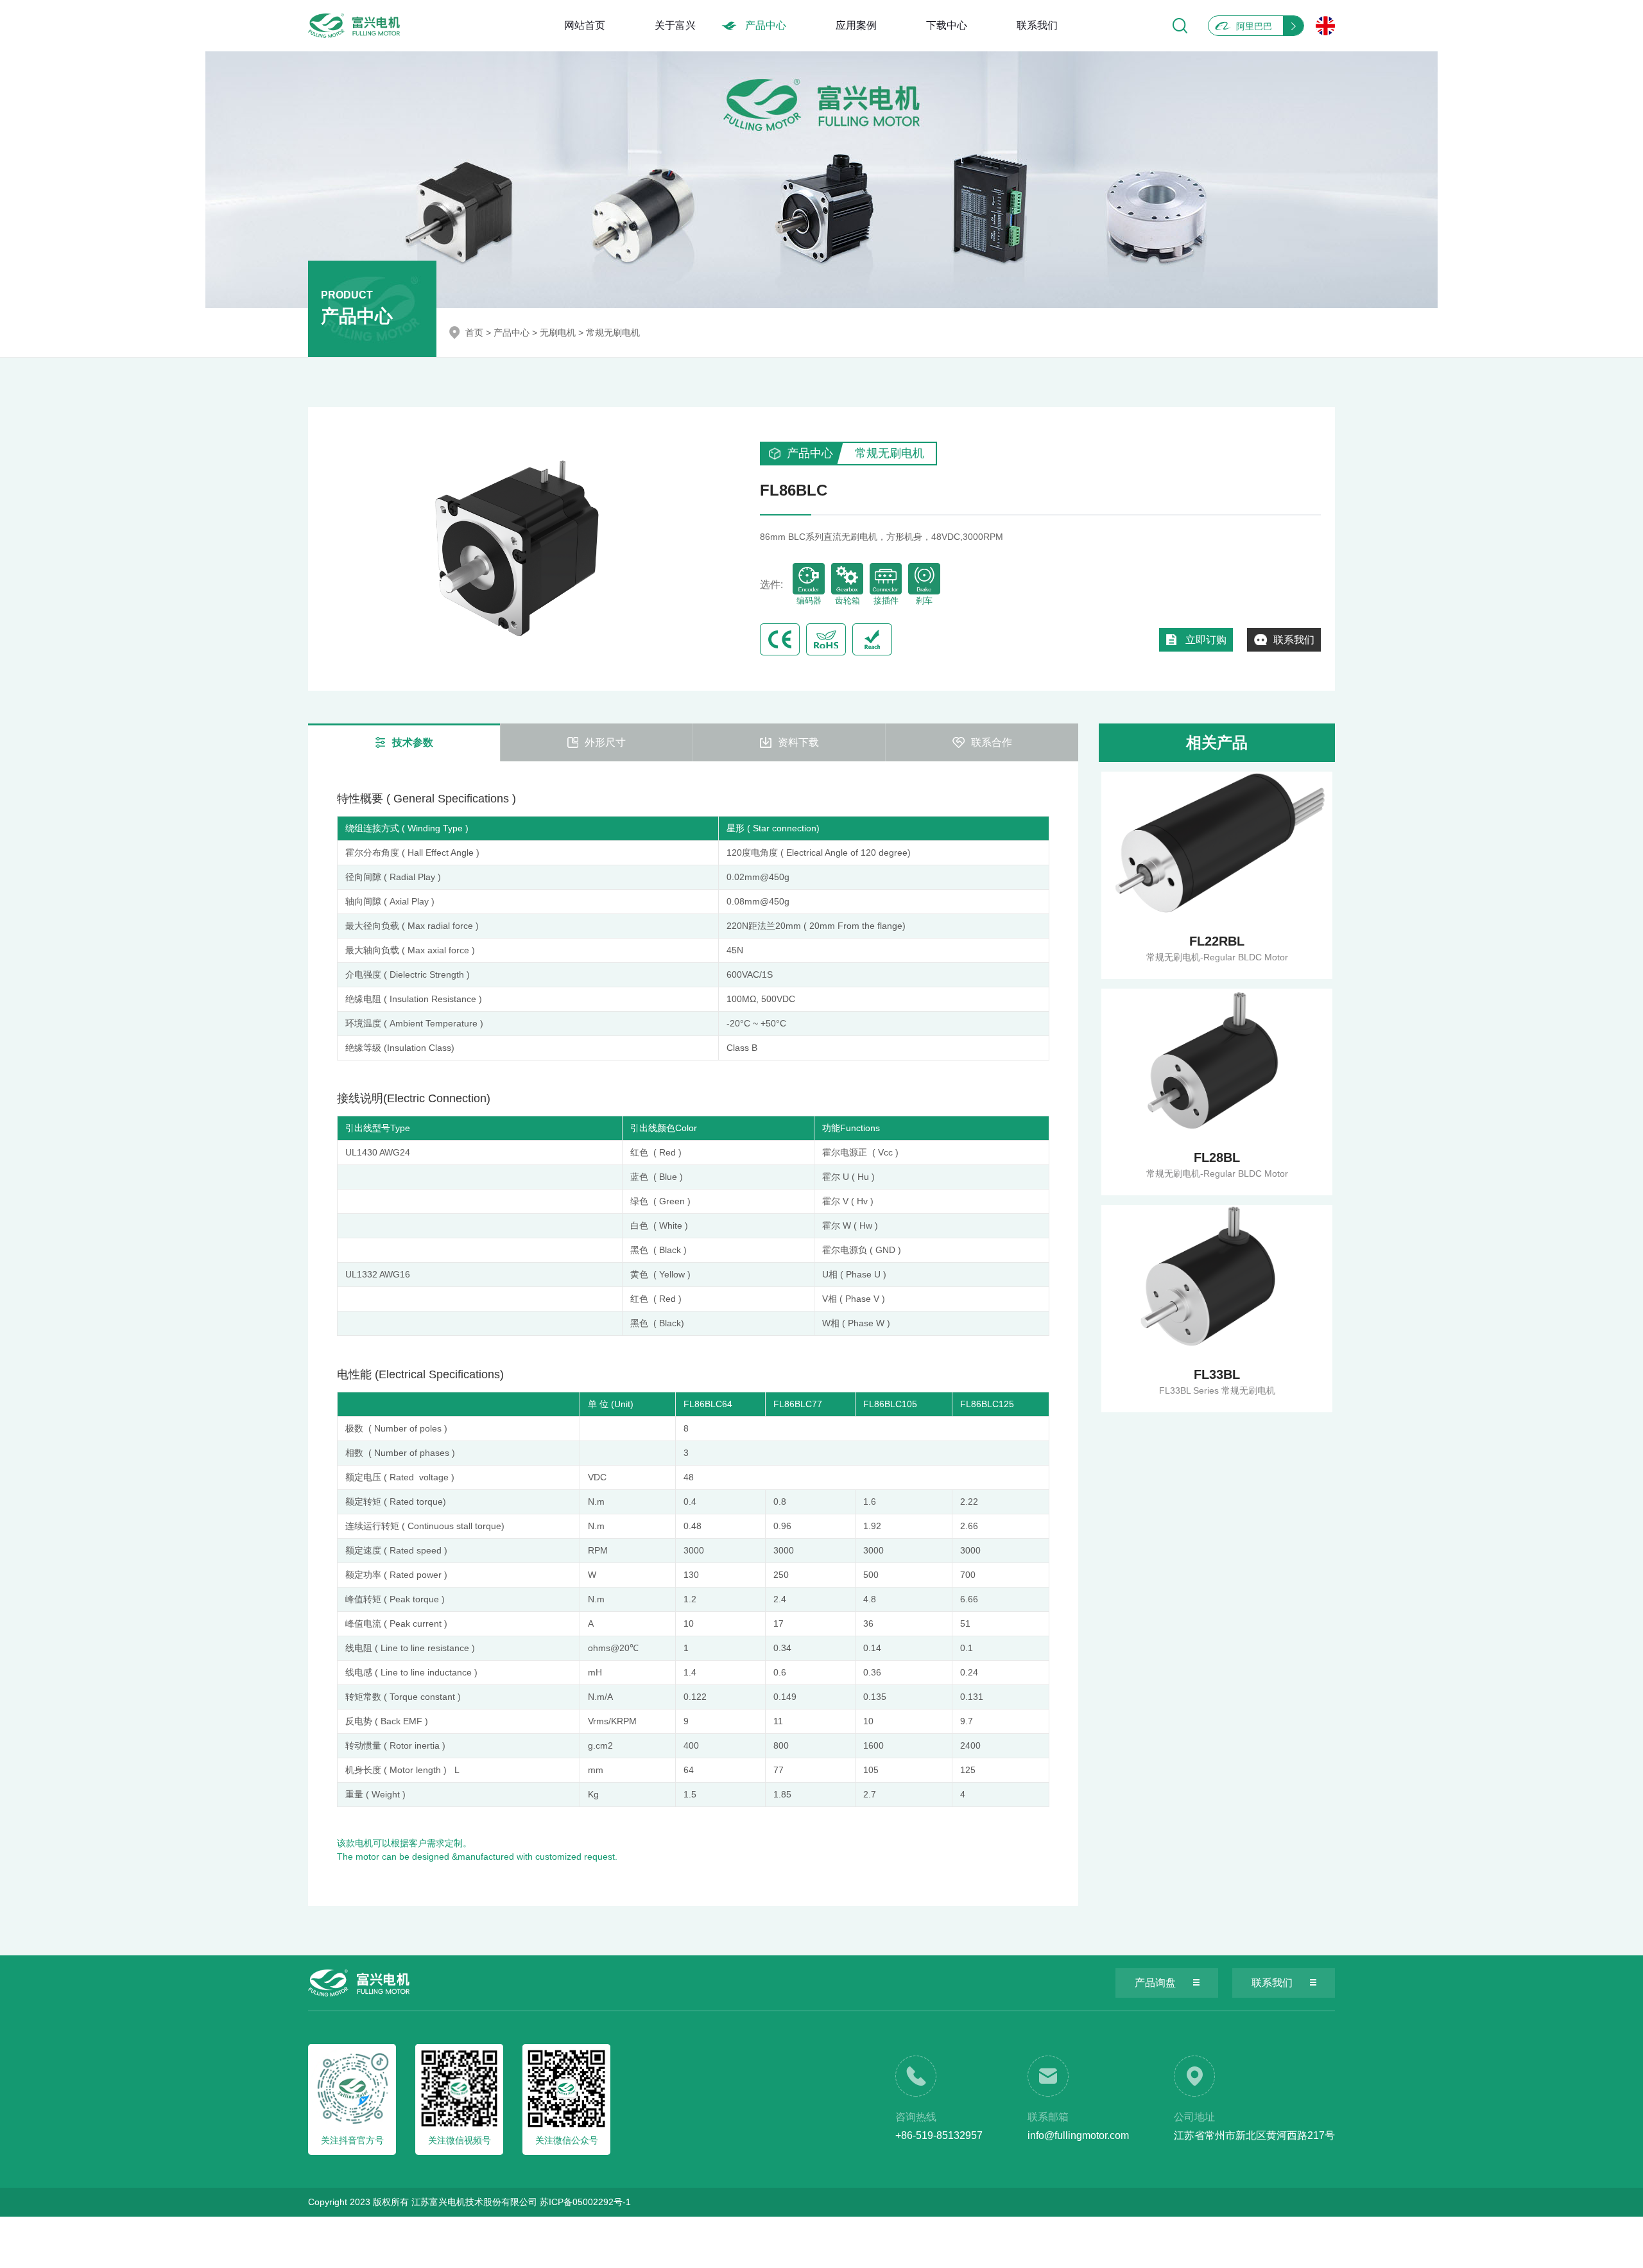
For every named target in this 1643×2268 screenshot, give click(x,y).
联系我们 (1037, 25)
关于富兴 (675, 25)
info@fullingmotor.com (1078, 2135)
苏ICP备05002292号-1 (585, 2202)
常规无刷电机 (613, 333)
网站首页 (585, 25)
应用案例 (856, 25)
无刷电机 (558, 333)
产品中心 (766, 25)
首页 (474, 333)
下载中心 (947, 25)
